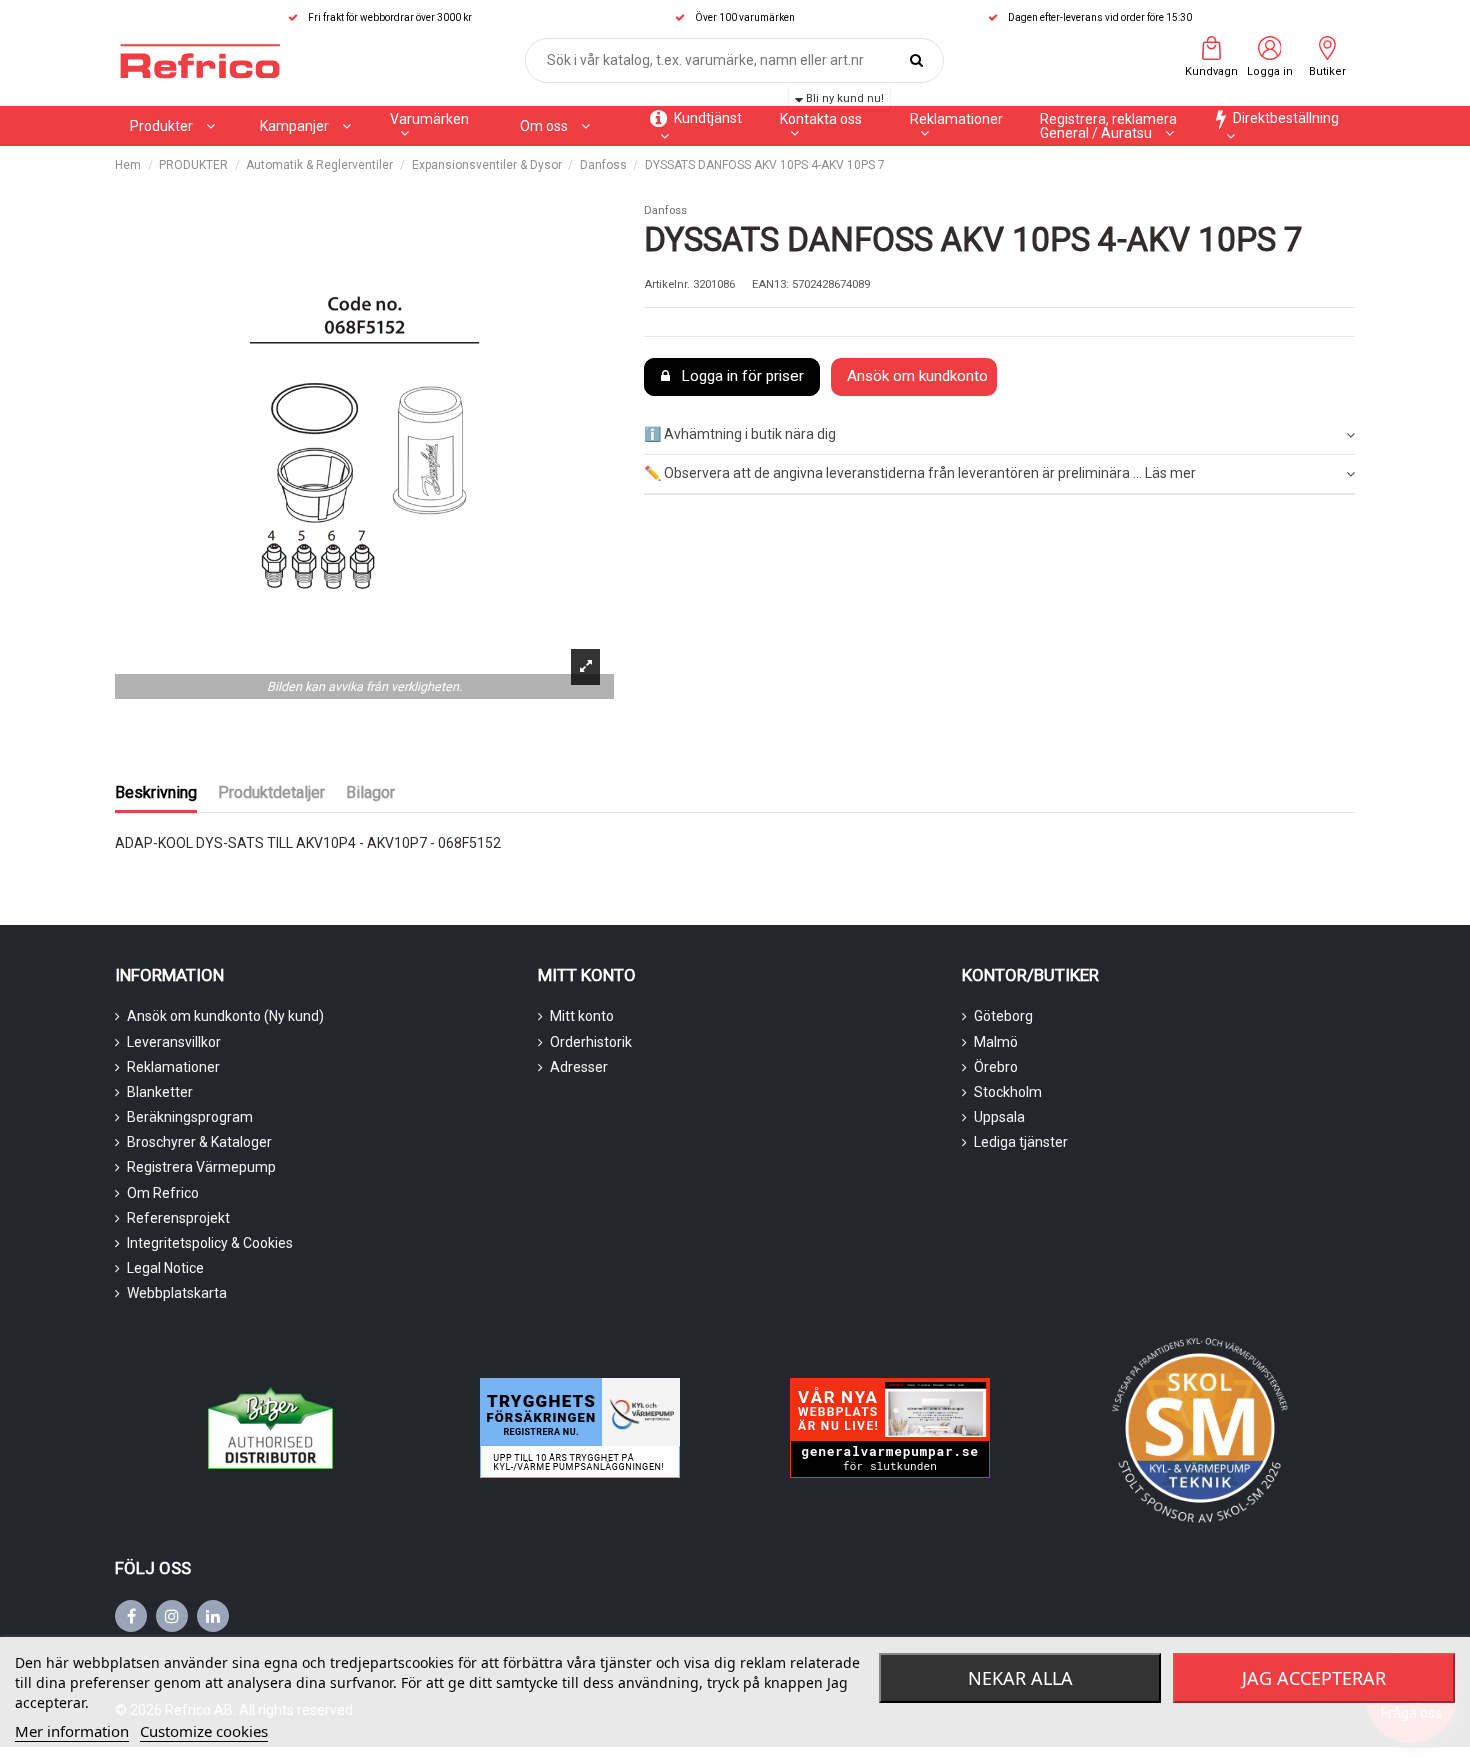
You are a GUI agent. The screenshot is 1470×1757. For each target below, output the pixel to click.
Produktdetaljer (271, 792)
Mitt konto (582, 1016)
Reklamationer (173, 1067)
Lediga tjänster (1021, 1142)
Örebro (996, 1067)
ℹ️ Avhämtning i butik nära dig (740, 434)
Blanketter (160, 1092)
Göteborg (1003, 1016)
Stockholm (1008, 1092)
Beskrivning (156, 792)
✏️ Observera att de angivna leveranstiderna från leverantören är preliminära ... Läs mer (920, 473)
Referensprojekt (178, 1218)
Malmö (996, 1042)
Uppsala (999, 1117)
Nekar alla (1020, 1678)
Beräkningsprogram (190, 1117)
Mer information (72, 1731)
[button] (305, 126)
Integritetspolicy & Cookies (210, 1243)
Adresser (579, 1067)
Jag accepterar (1314, 1678)
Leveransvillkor (174, 1042)
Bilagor (370, 792)
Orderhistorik (591, 1042)
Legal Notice (165, 1268)
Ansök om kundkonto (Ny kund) (225, 1016)
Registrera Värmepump (201, 1167)
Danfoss (665, 210)
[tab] (999, 436)
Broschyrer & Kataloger (199, 1142)
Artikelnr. (667, 284)
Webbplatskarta (177, 1293)
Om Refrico (163, 1193)
